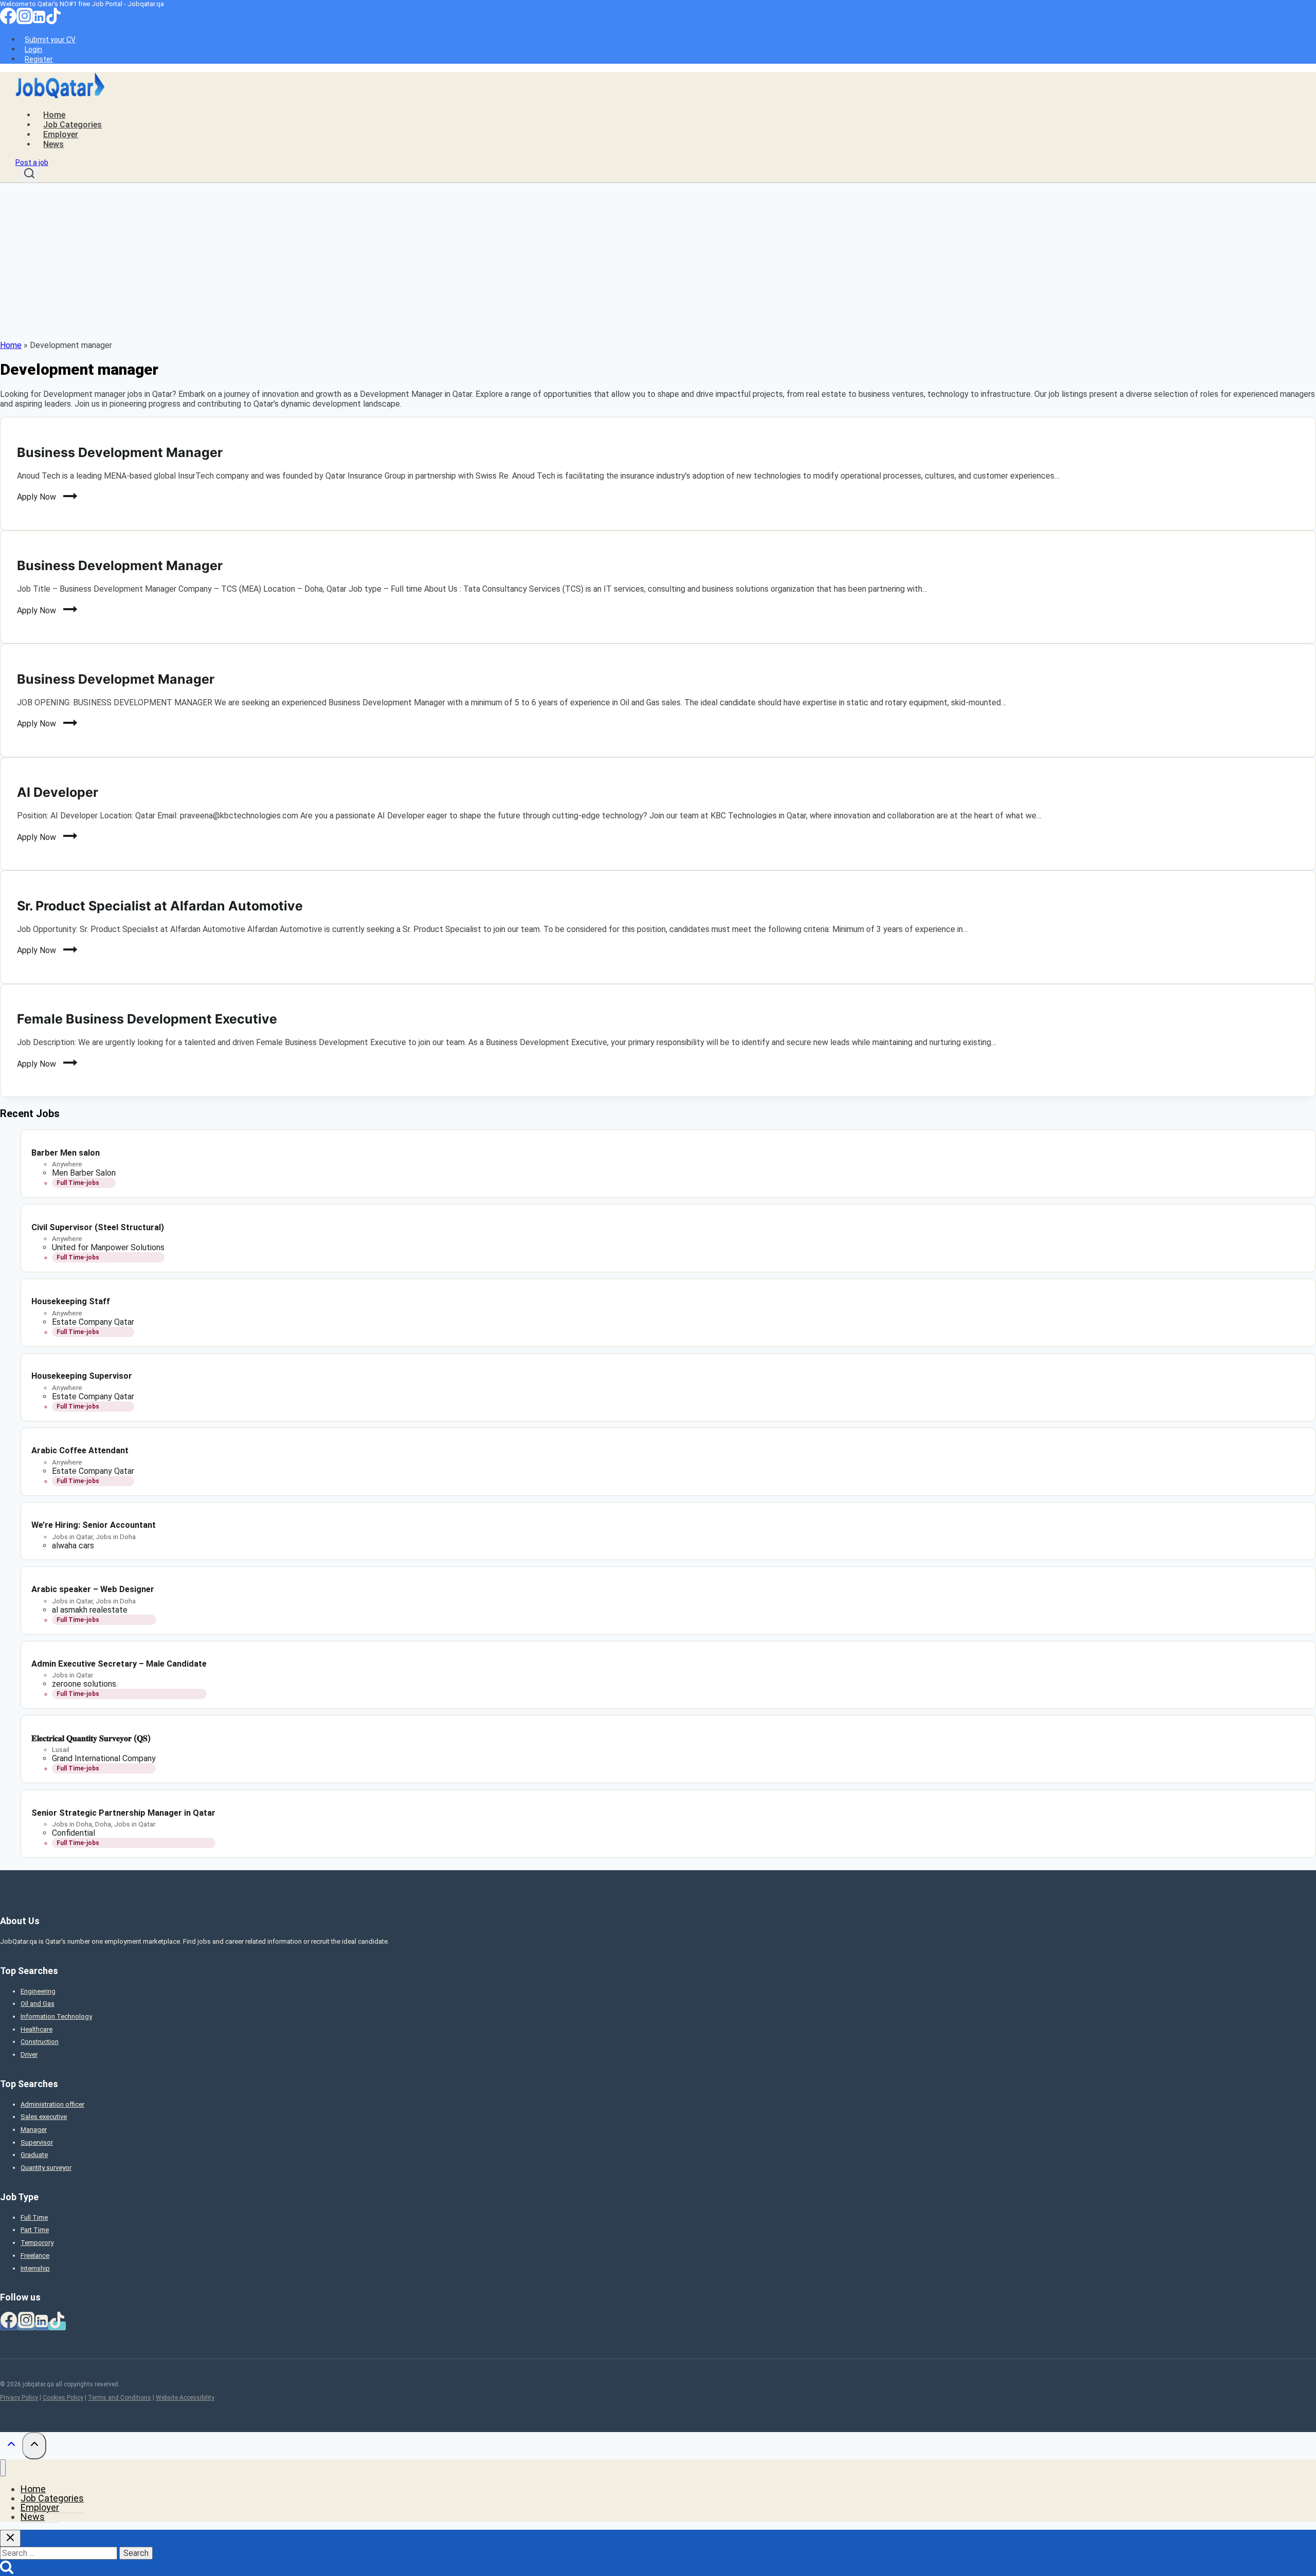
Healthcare (36, 2029)
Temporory (37, 2243)
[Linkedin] (39, 22)
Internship (35, 2268)
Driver (29, 2054)
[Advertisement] (658, 260)
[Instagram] (25, 22)
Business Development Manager (120, 452)
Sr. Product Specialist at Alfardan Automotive (160, 906)
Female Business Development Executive (147, 1019)
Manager (34, 2130)
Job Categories (72, 125)
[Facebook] (8, 22)
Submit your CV (50, 40)
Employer (61, 134)
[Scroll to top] (11, 2446)
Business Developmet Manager (116, 679)
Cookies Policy (63, 2398)
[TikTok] (53, 22)
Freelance (35, 2255)
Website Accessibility (185, 2398)
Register (39, 59)
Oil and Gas (38, 2004)
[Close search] (10, 2538)
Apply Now (41, 499)
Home (54, 115)
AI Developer (58, 792)
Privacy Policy (19, 2398)
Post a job (32, 162)
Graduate (34, 2155)
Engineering (38, 1991)
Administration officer (52, 2104)
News (53, 144)
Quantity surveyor (46, 2168)
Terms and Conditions (120, 2398)
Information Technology (56, 2016)
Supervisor (37, 2142)
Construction (40, 2042)
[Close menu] (3, 2468)
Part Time (35, 2230)
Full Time (34, 2217)
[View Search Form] (29, 175)
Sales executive (44, 2117)
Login (33, 49)
